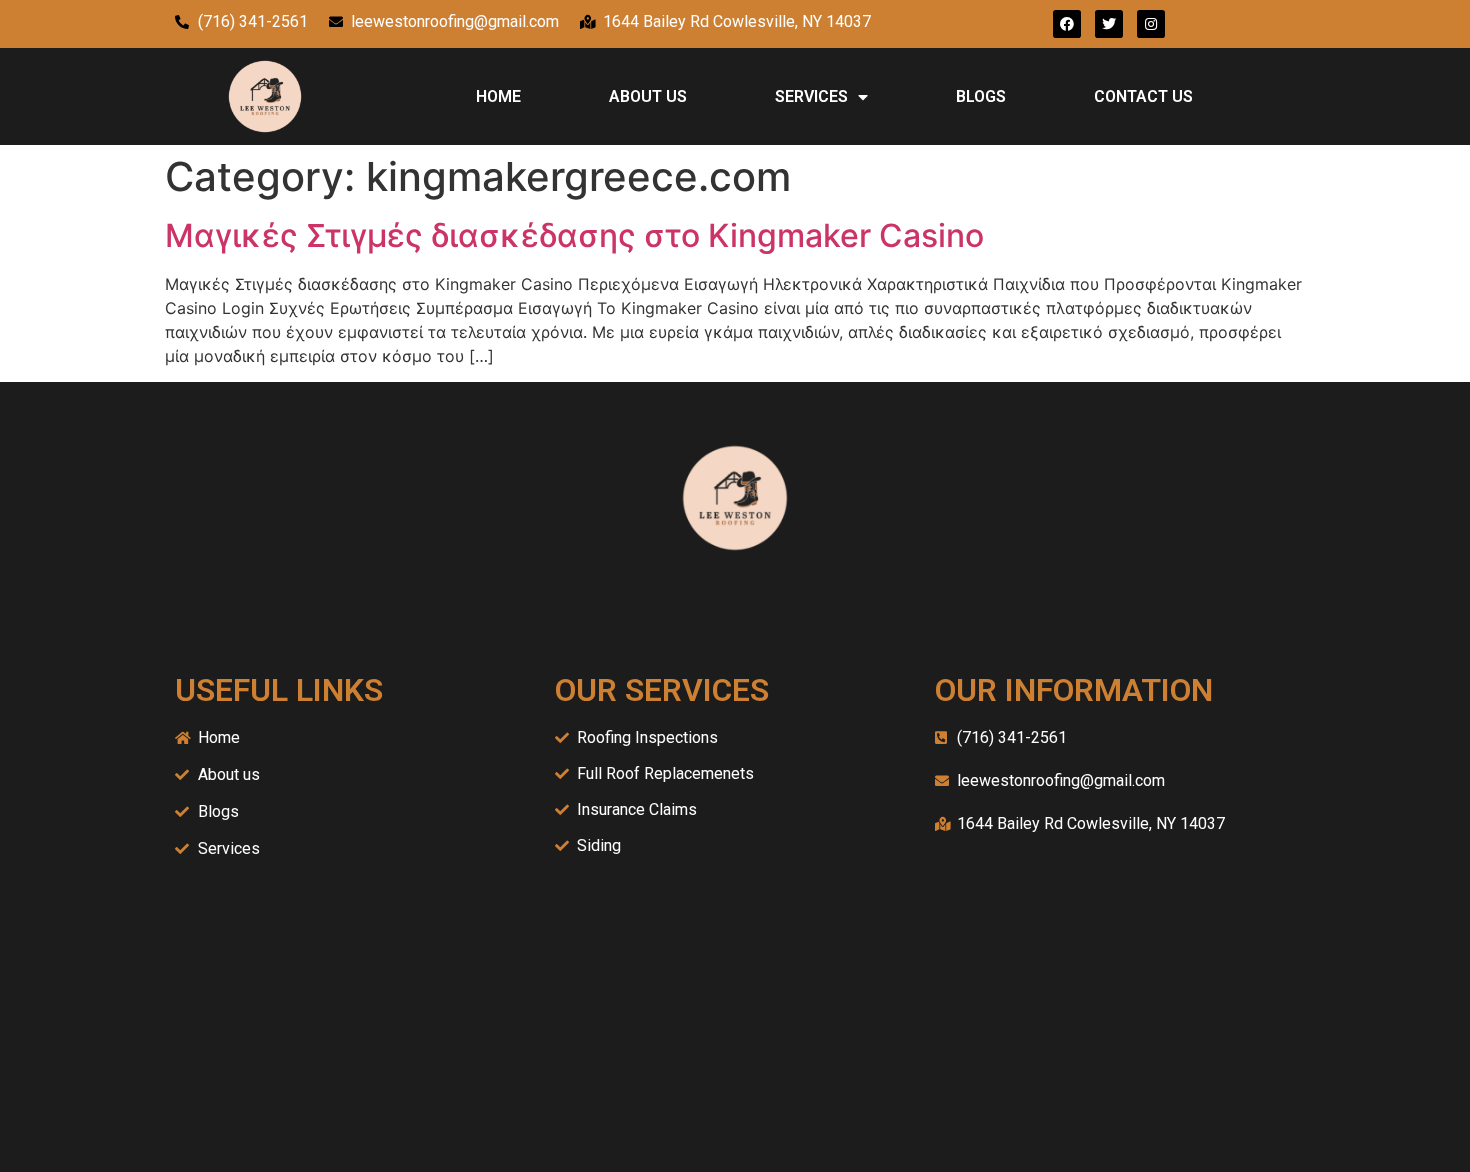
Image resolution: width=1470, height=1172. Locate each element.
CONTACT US (1143, 96)
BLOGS (981, 96)
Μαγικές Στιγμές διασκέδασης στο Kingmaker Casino (574, 235)
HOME (498, 96)
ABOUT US (648, 96)
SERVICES (811, 96)
